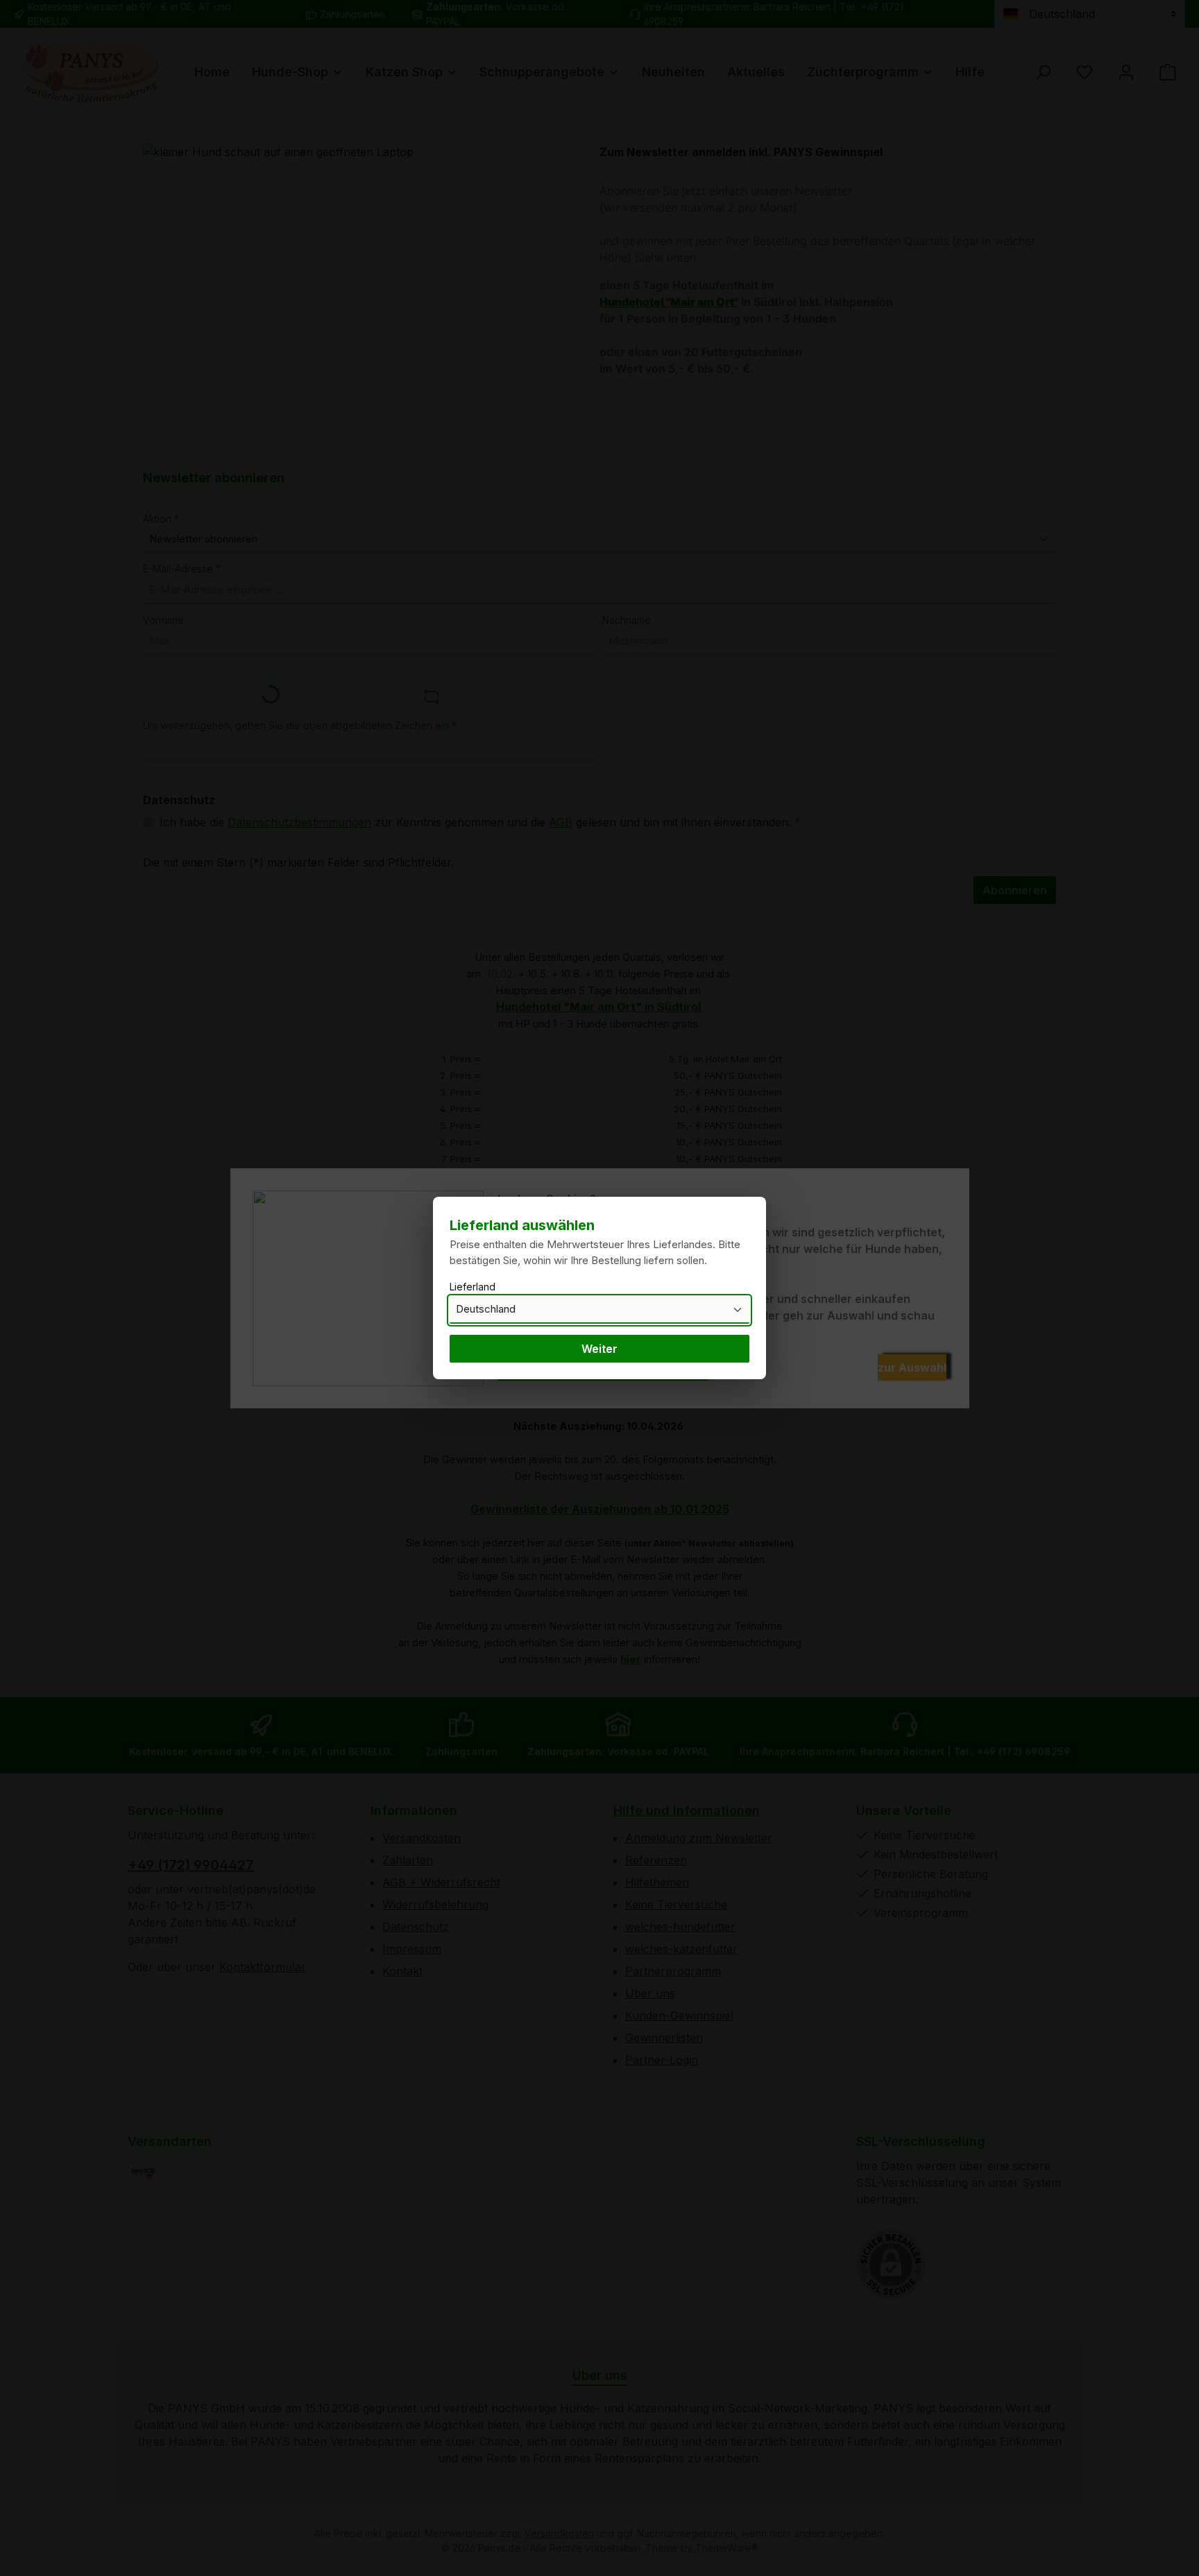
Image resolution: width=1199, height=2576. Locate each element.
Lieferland (473, 1287)
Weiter (599, 1349)
